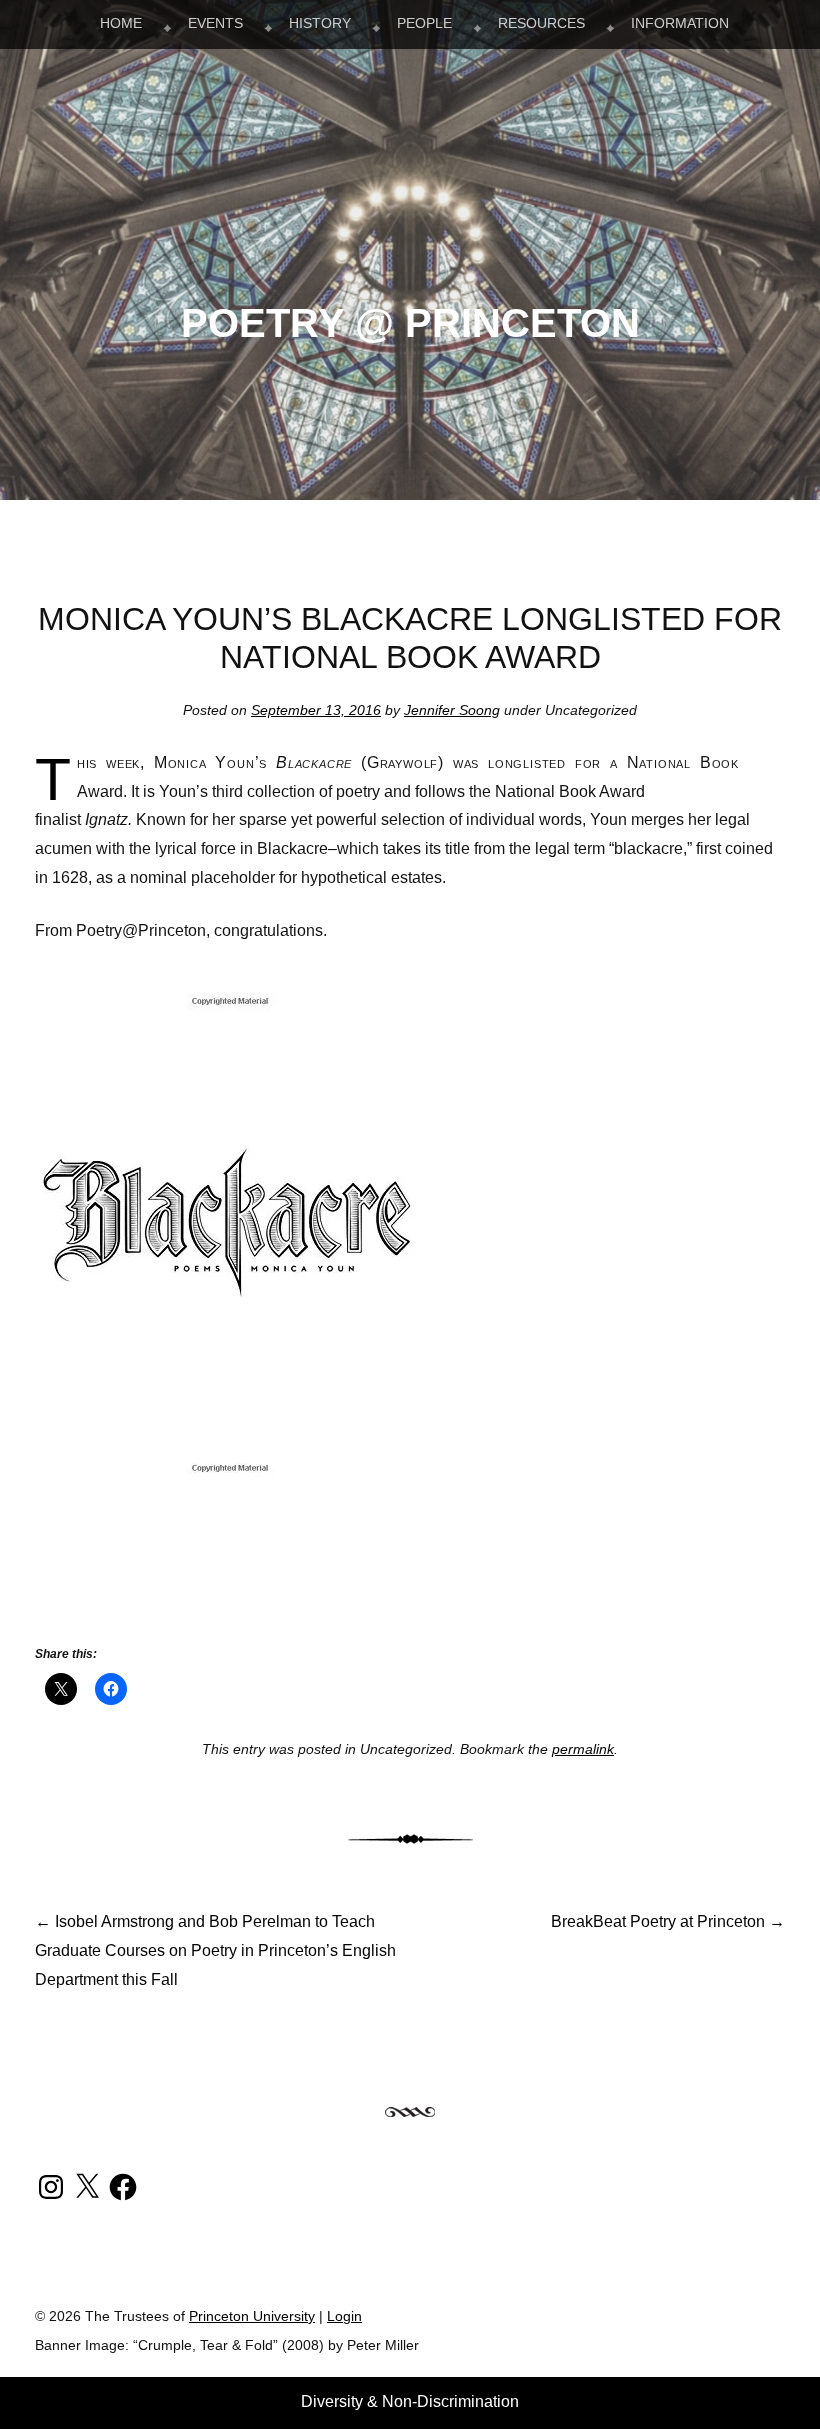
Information (680, 23)
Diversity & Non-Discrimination (410, 2401)
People (424, 23)
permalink (583, 1749)
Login (344, 2316)
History (320, 23)
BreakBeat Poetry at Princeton (668, 1921)
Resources (541, 23)
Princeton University (711, 2324)
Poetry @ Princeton (410, 323)
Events (215, 23)
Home (121, 23)
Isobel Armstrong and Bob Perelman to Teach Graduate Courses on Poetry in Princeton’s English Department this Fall (215, 1950)
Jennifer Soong (452, 710)
